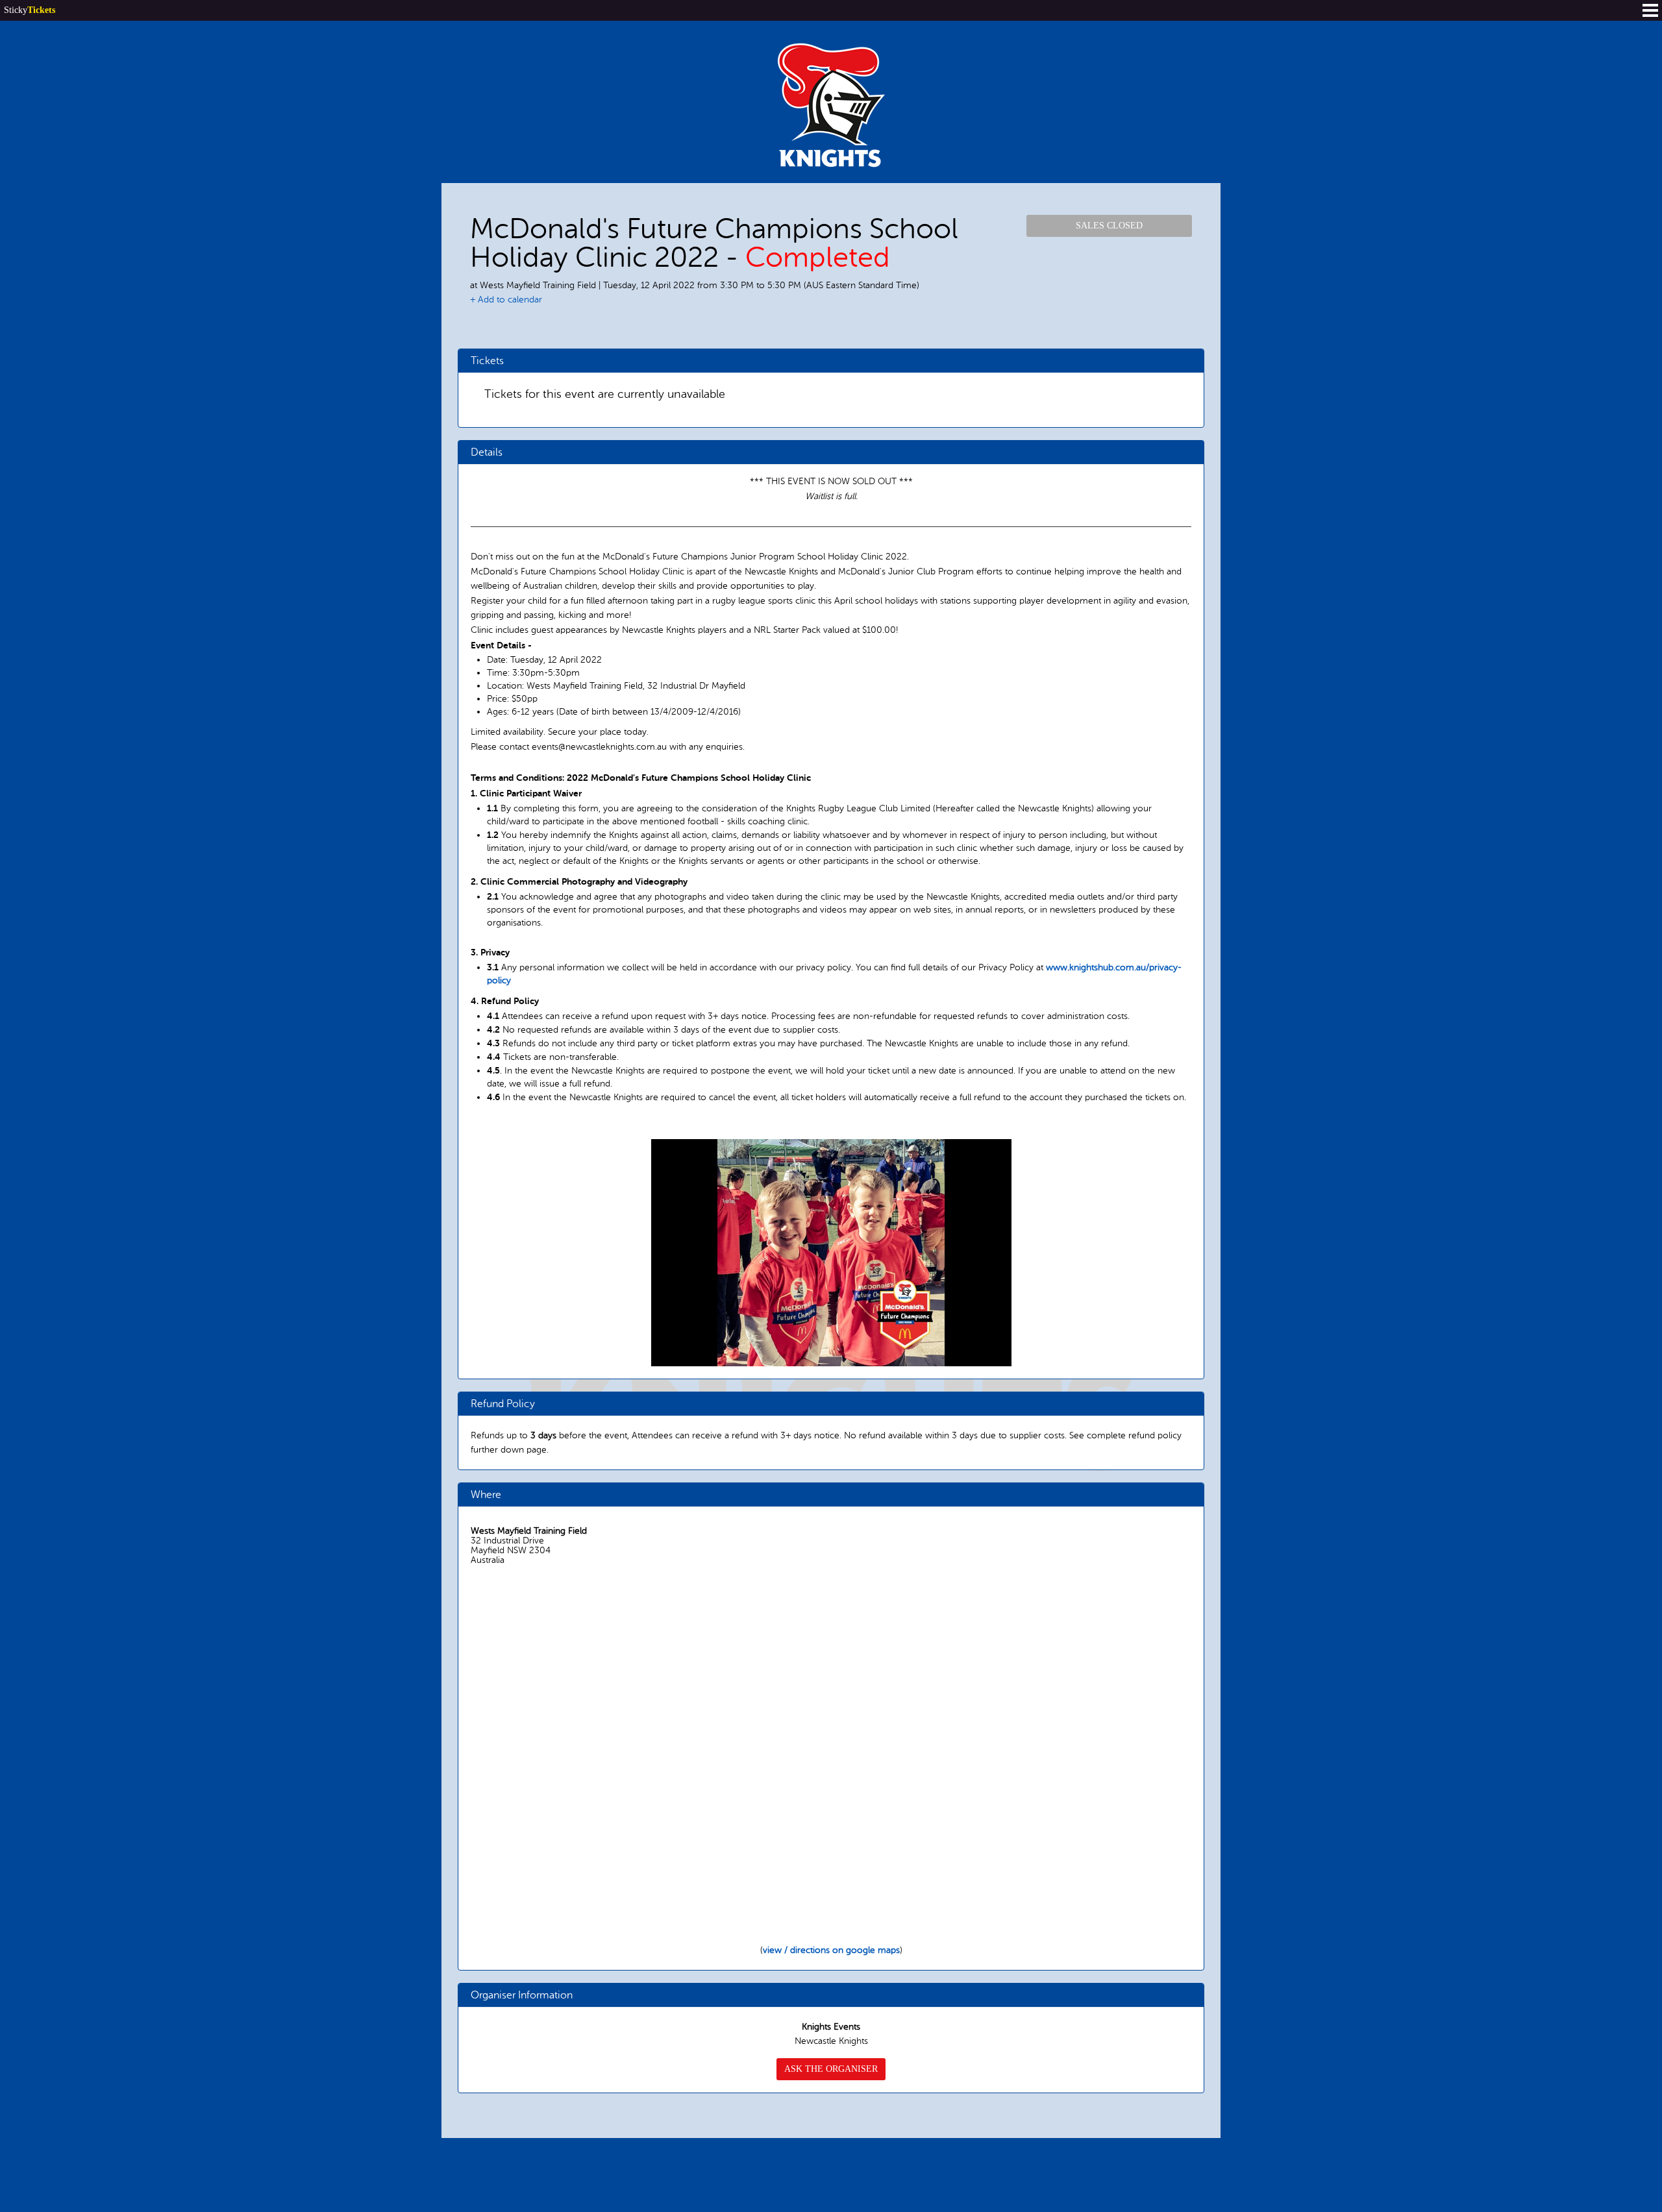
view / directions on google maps (831, 1950)
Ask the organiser (831, 2069)
